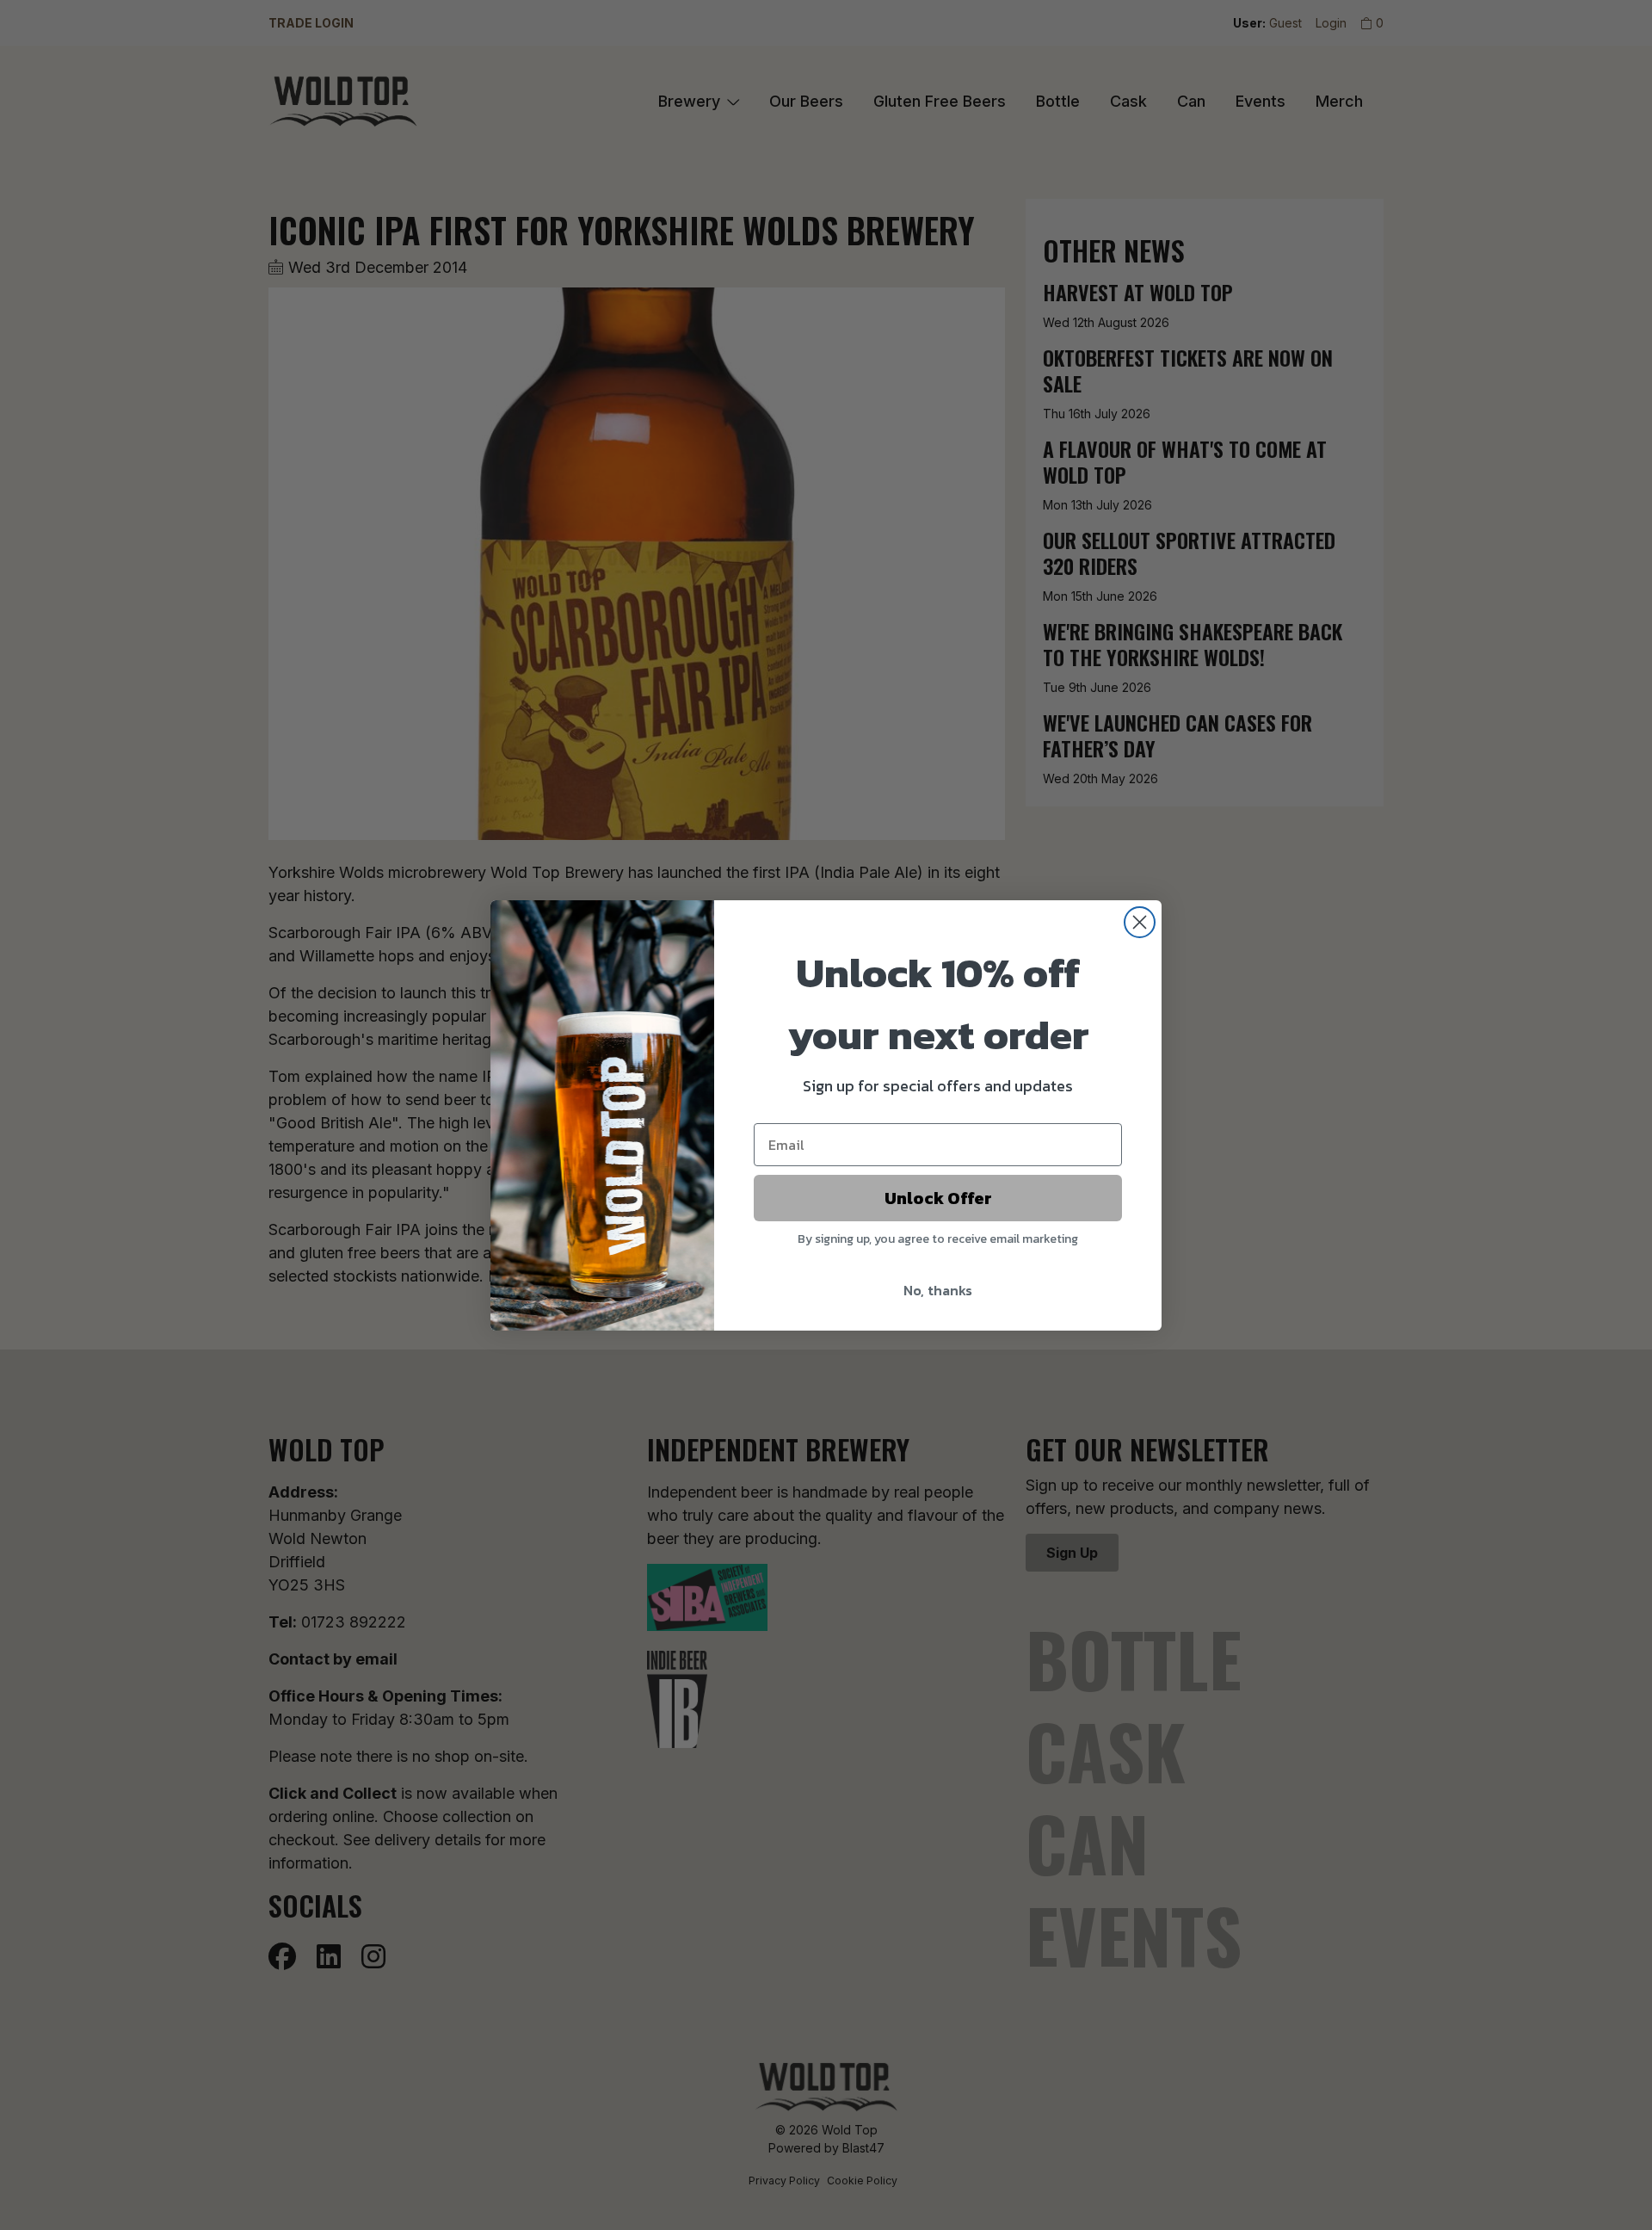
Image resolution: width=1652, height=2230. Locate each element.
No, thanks (938, 1290)
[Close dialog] (1140, 922)
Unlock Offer (938, 1198)
